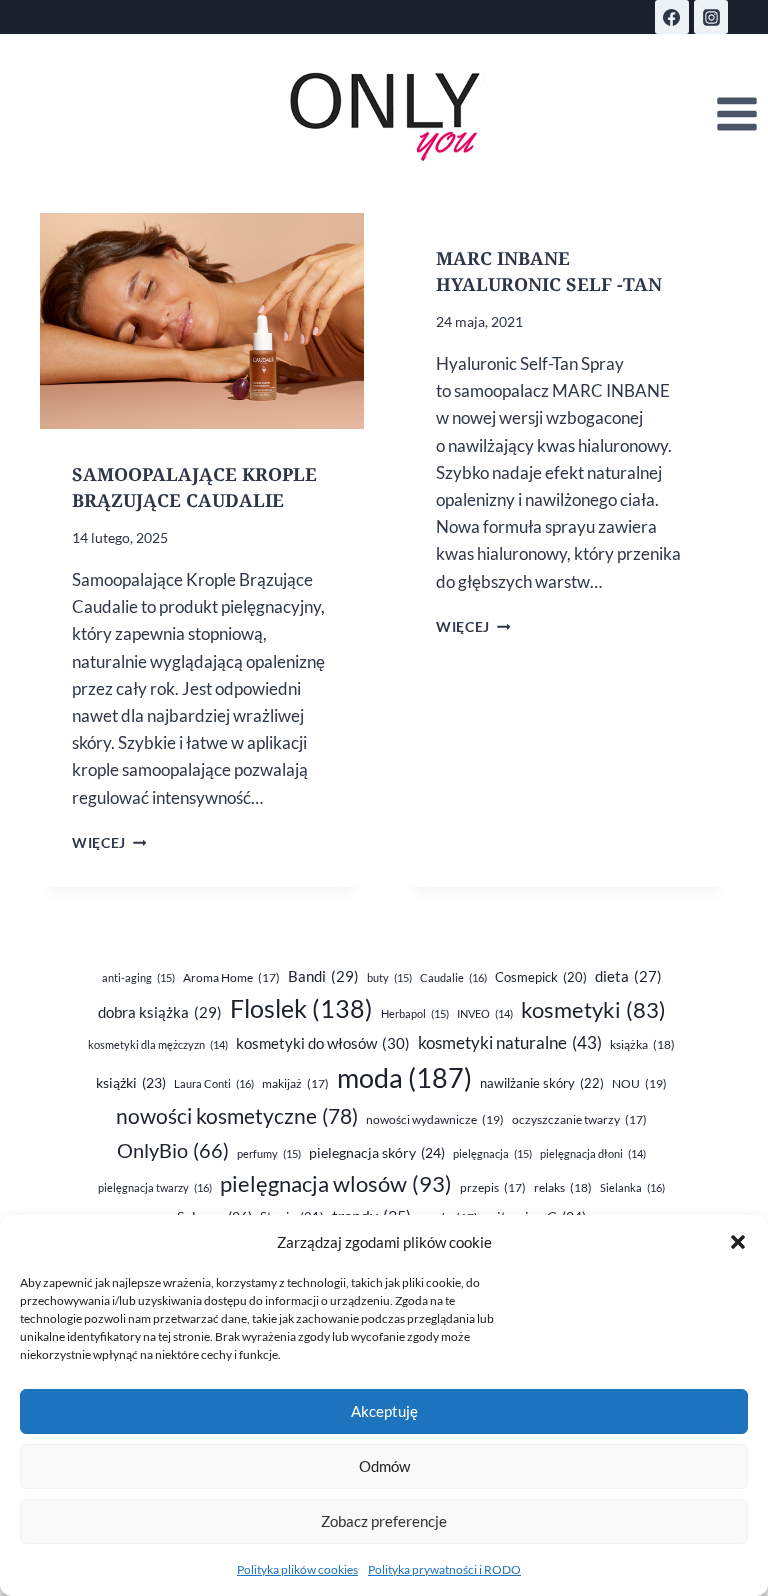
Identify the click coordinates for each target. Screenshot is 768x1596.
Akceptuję (384, 1411)
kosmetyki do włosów (323, 1043)
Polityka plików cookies (297, 1569)
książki (131, 1083)
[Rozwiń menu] (736, 114)
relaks (563, 1187)
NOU (639, 1083)
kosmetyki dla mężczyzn (158, 1044)
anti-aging (138, 977)
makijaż (295, 1083)
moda (404, 1078)
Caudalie (453, 977)
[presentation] (202, 321)
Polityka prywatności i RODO (444, 1569)
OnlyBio (173, 1150)
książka (642, 1044)
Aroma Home (231, 977)
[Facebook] (672, 17)
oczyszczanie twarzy (579, 1119)
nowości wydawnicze (435, 1119)
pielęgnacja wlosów (336, 1183)
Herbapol (415, 1013)
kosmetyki (593, 1010)
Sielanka (632, 1187)
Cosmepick (541, 977)
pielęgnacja (492, 1153)
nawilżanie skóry (542, 1083)
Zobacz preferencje (384, 1521)
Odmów (384, 1466)
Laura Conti (214, 1083)
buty (389, 977)
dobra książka (160, 1012)
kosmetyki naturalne (510, 1042)
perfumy (269, 1153)
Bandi (323, 976)
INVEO (485, 1013)
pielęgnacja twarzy (155, 1187)
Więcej (109, 843)
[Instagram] (711, 17)
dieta (628, 976)
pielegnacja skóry (377, 1152)
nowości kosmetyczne (237, 1116)
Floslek (301, 1008)
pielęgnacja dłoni (593, 1153)
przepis (493, 1187)
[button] (738, 1242)
